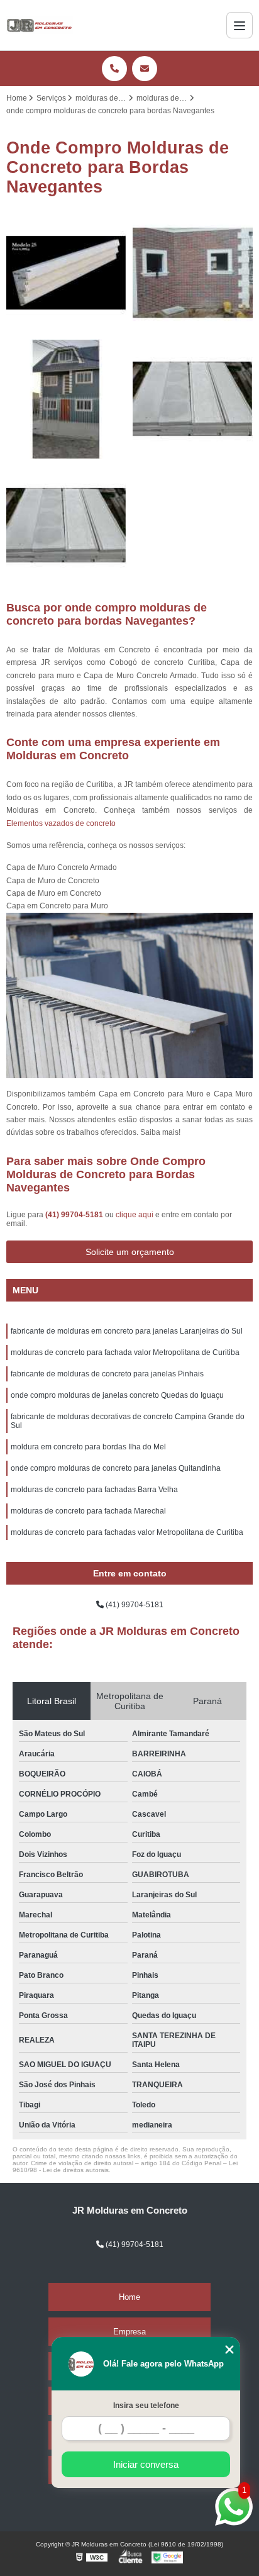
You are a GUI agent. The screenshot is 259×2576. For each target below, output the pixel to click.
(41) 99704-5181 (75, 1215)
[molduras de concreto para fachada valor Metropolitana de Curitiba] (66, 273)
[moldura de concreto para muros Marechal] (66, 526)
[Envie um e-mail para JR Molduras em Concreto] (145, 69)
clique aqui (135, 1215)
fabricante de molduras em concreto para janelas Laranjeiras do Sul (127, 1331)
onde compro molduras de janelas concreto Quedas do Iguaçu (117, 1395)
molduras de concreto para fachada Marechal (88, 1511)
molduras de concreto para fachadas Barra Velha (94, 1490)
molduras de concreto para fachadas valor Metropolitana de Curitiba (127, 1532)
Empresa (129, 2332)
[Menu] (240, 25)
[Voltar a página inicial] (40, 25)
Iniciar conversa (146, 2464)
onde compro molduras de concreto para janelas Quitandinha (116, 1468)
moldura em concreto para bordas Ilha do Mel (88, 1447)
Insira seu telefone (146, 2406)
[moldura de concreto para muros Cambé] (193, 399)
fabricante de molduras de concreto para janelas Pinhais (107, 1374)
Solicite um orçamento (130, 1252)
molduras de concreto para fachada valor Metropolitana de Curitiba (125, 1352)
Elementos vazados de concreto (61, 823)
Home (129, 2297)
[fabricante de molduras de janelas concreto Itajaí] (66, 399)
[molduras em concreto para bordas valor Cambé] (193, 273)
